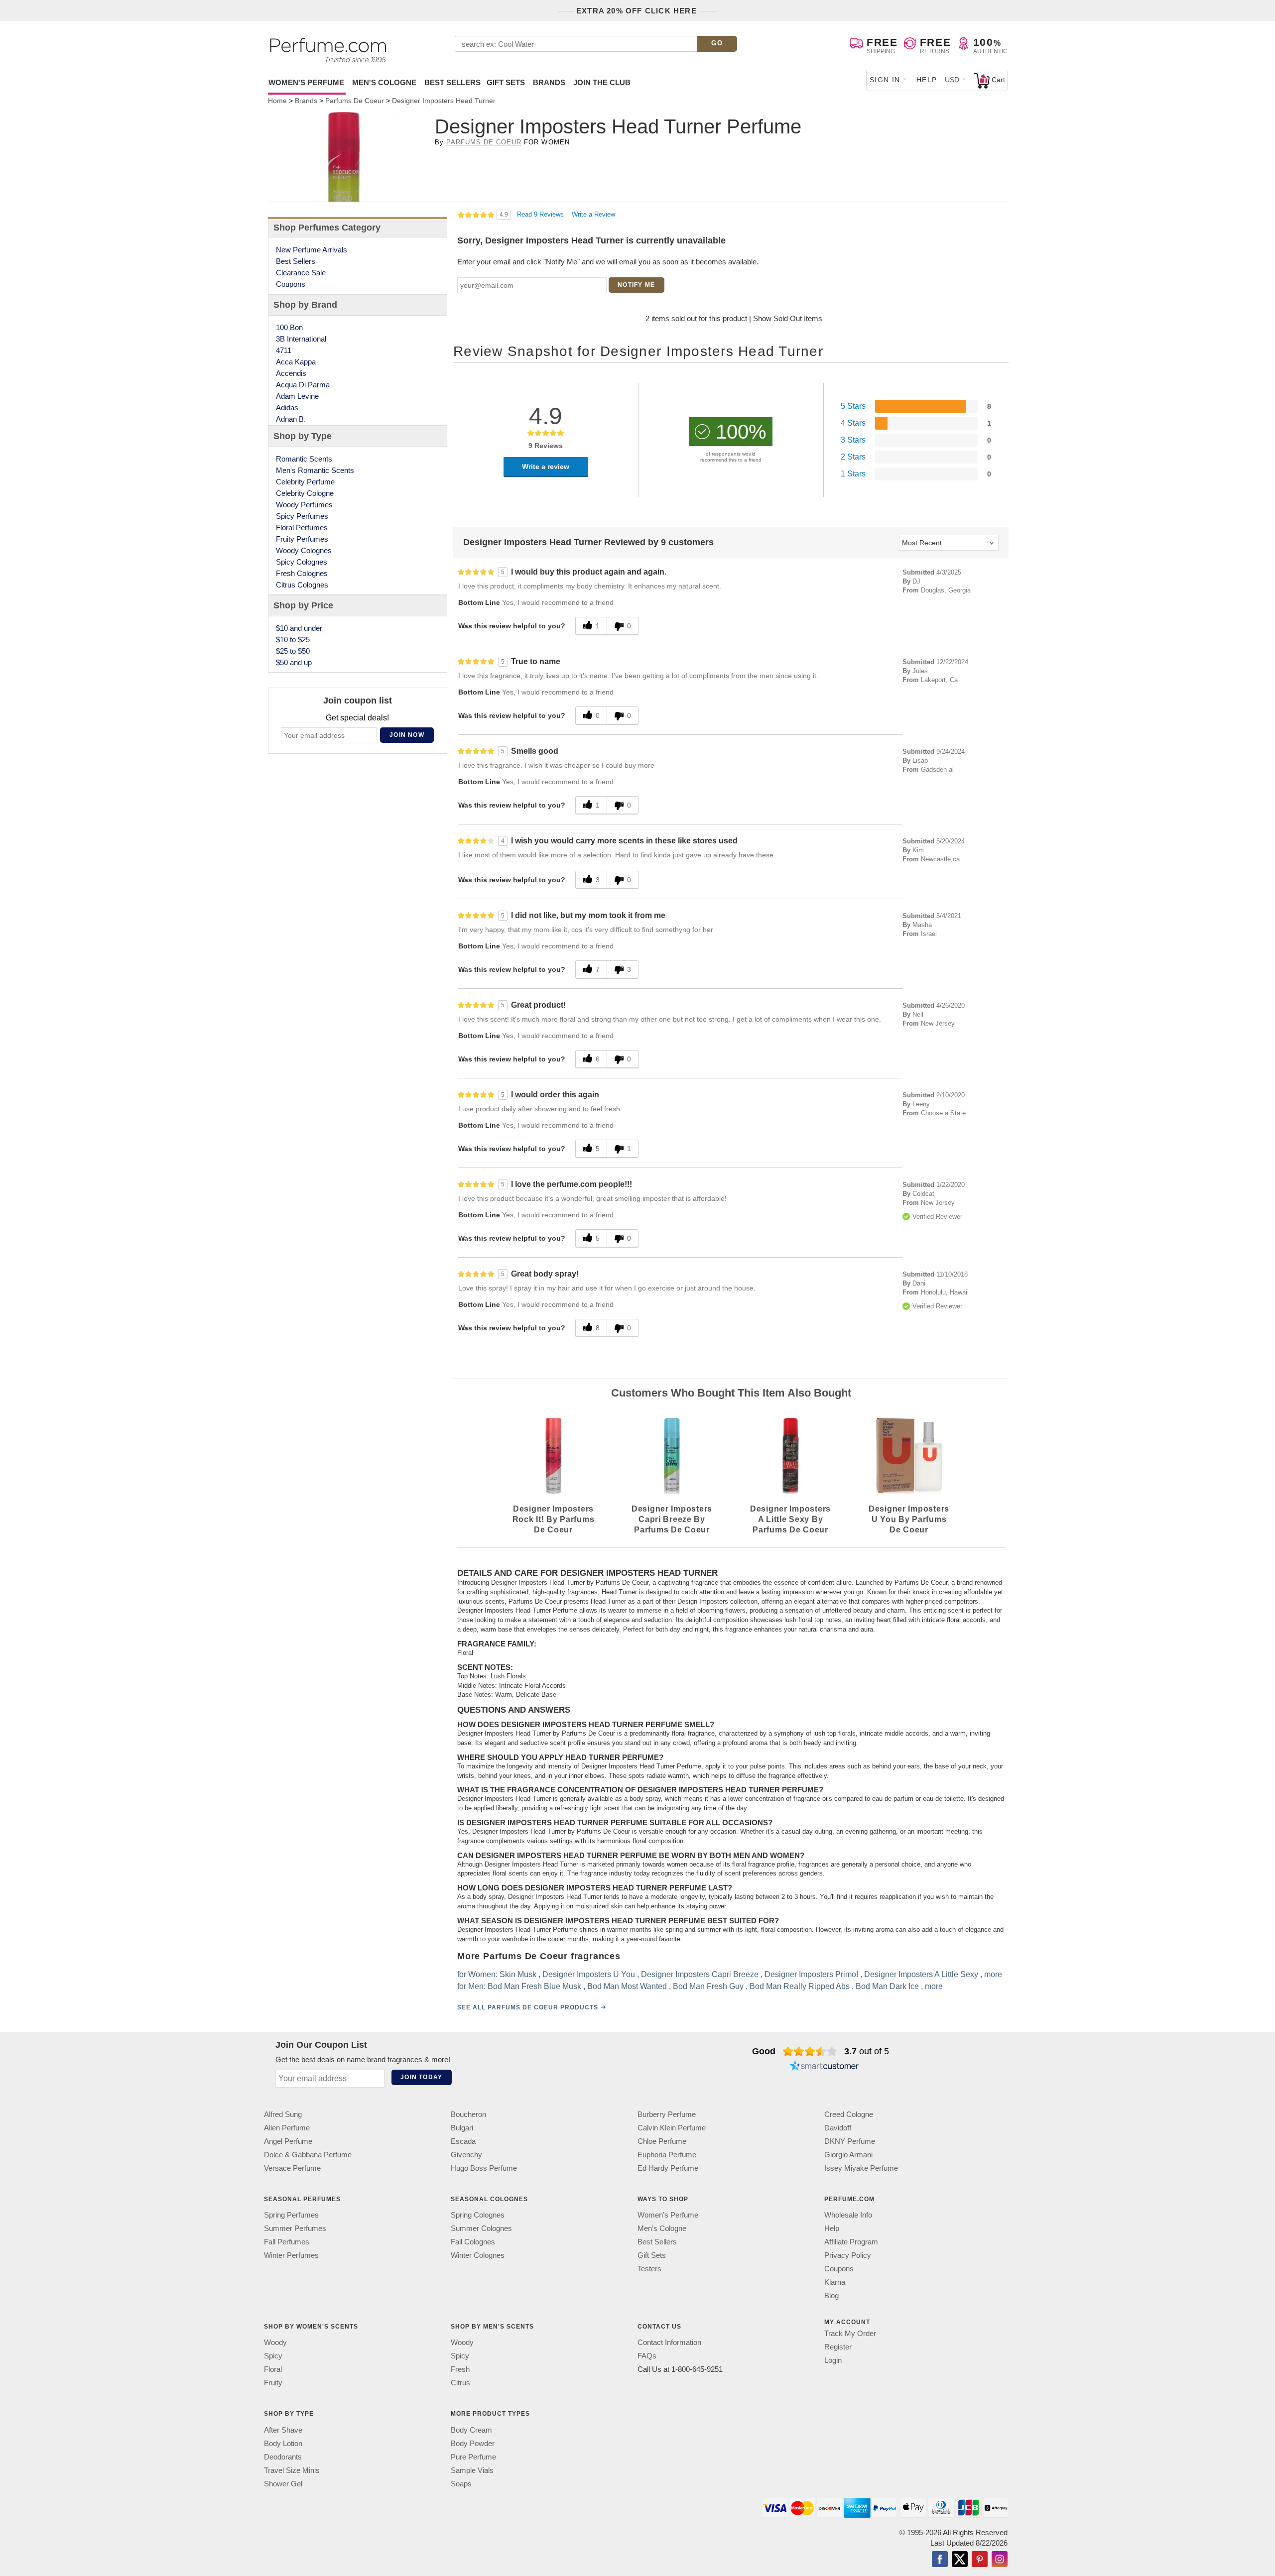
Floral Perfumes (302, 527)
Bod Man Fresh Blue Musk (534, 1986)
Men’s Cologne (662, 2228)
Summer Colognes (481, 2228)
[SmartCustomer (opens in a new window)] (824, 2067)
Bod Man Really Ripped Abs (800, 1986)
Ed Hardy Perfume (668, 2168)
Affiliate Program (851, 2242)
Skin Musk (518, 1974)
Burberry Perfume (667, 2114)
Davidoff (838, 2128)
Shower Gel (283, 2483)
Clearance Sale (301, 273)
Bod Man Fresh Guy (708, 1986)
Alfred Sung (283, 2114)
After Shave (283, 2429)
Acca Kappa (296, 362)
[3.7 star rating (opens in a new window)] (810, 2051)
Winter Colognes (478, 2255)
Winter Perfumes (291, 2255)
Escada (463, 2141)
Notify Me (636, 285)
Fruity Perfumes (302, 539)
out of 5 (867, 2051)
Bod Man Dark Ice (887, 1986)
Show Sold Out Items (788, 318)
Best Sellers (452, 82)
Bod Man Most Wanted (627, 1986)
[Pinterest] (980, 2560)
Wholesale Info (848, 2215)
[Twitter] (960, 2560)
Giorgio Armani (848, 2155)
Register (838, 2347)
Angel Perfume (288, 2141)
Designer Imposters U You (589, 1974)
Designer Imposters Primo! (811, 1974)
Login (833, 2360)
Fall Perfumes (287, 2242)
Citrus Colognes (302, 585)
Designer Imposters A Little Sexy (921, 1974)
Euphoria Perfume (667, 2155)
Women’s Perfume (668, 2215)
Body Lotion (283, 2443)
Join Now (407, 735)
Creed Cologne (849, 2114)
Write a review (546, 467)
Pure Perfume (473, 2456)
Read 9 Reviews (541, 214)
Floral (273, 2369)
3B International (301, 339)
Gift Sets (506, 82)
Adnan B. (291, 419)
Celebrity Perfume (305, 482)
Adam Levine (297, 396)
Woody (275, 2342)
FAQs (647, 2356)
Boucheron (468, 2114)
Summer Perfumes (295, 2228)
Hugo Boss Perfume (484, 2168)
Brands (549, 82)
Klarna (835, 2282)
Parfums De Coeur (484, 142)
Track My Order (850, 2333)
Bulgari (462, 2128)
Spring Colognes (478, 2215)
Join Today (421, 2077)
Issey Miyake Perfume (861, 2168)
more (993, 1974)
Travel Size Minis (292, 2470)
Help (927, 80)
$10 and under (299, 628)
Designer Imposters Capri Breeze (700, 1974)
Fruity (273, 2383)
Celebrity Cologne (305, 493)
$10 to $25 (293, 640)
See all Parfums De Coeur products (528, 2007)
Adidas (287, 408)
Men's (384, 82)
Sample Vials (472, 2470)
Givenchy (466, 2155)
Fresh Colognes (302, 573)
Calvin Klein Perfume (672, 2128)
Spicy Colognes (302, 562)
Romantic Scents (304, 459)
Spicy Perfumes (302, 516)
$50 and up (294, 662)
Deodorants (283, 2456)
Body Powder (473, 2443)
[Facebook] (940, 2560)
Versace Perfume (292, 2168)
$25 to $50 (293, 651)
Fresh (460, 2369)
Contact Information (669, 2342)
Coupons (291, 284)
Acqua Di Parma (303, 385)
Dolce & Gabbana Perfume (308, 2155)
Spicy (273, 2356)
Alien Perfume (287, 2128)
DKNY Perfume (850, 2141)
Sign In (885, 80)
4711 (284, 350)
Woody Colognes (304, 550)
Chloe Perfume (662, 2141)
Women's (306, 82)
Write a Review (593, 214)
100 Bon (289, 327)
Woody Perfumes (304, 505)
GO (717, 43)
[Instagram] (1000, 2560)
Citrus (460, 2383)
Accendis (291, 373)
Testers (649, 2269)
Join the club (602, 82)
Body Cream (471, 2429)
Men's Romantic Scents (315, 470)
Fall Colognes (473, 2242)
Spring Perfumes (291, 2215)
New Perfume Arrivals (312, 250)
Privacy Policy (848, 2255)
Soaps (461, 2483)
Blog (831, 2295)
